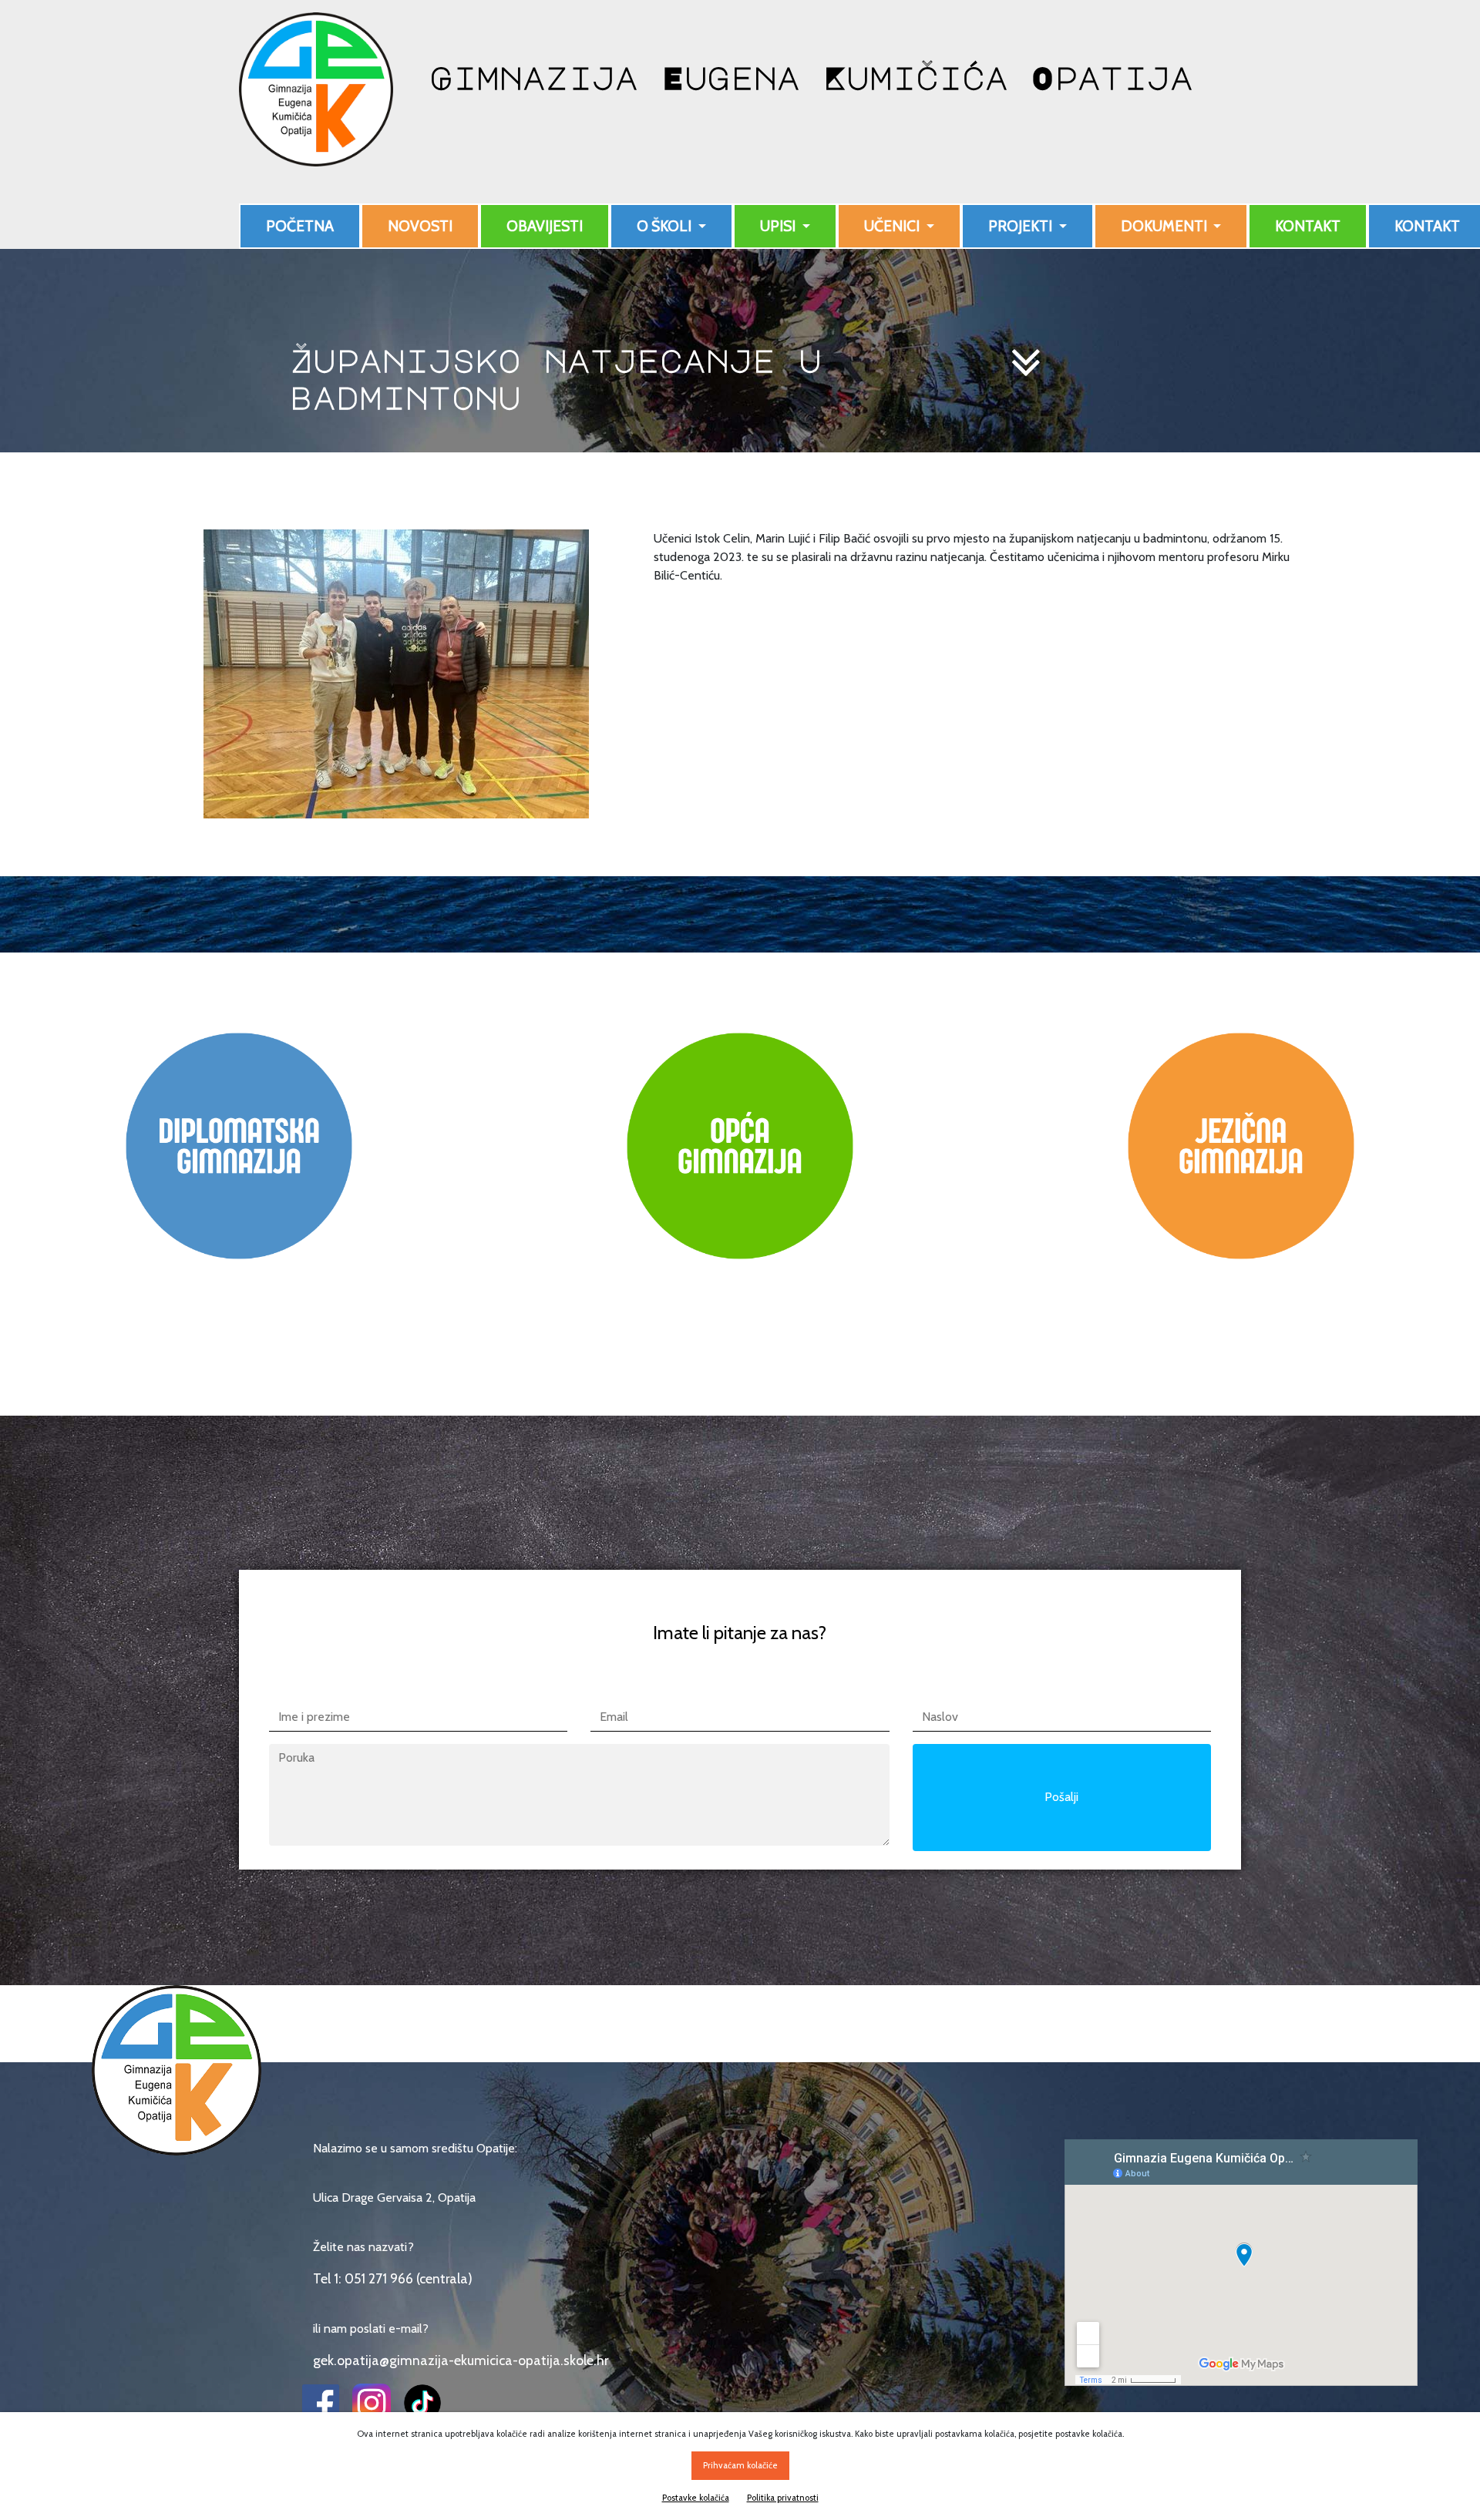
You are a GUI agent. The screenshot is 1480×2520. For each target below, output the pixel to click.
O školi (666, 226)
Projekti (1022, 226)
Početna (300, 226)
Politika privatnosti (783, 2498)
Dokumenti (1165, 226)
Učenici (893, 226)
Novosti (420, 226)
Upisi (779, 226)
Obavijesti (545, 226)
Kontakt (1308, 226)
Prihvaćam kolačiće (740, 2465)
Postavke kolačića (696, 2498)
